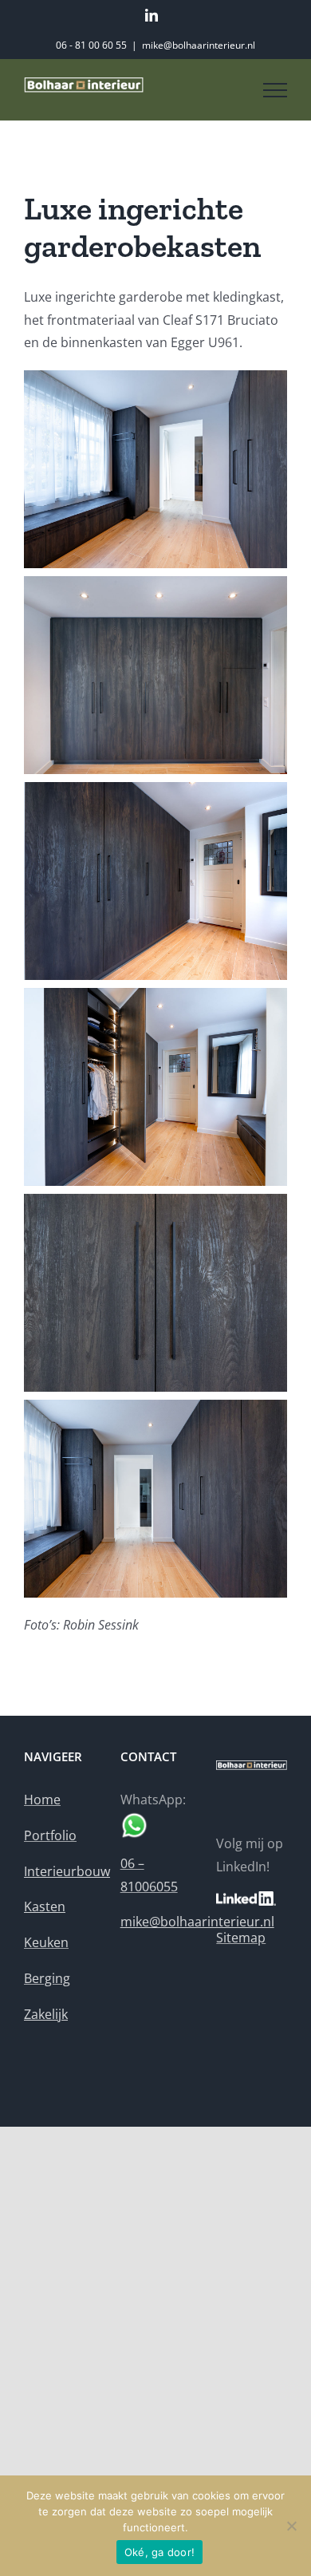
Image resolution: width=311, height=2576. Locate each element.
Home (42, 1800)
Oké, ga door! (159, 2552)
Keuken (46, 1942)
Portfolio (50, 1835)
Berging (47, 1978)
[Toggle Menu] (275, 90)
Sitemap (241, 1938)
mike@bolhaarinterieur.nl (199, 45)
